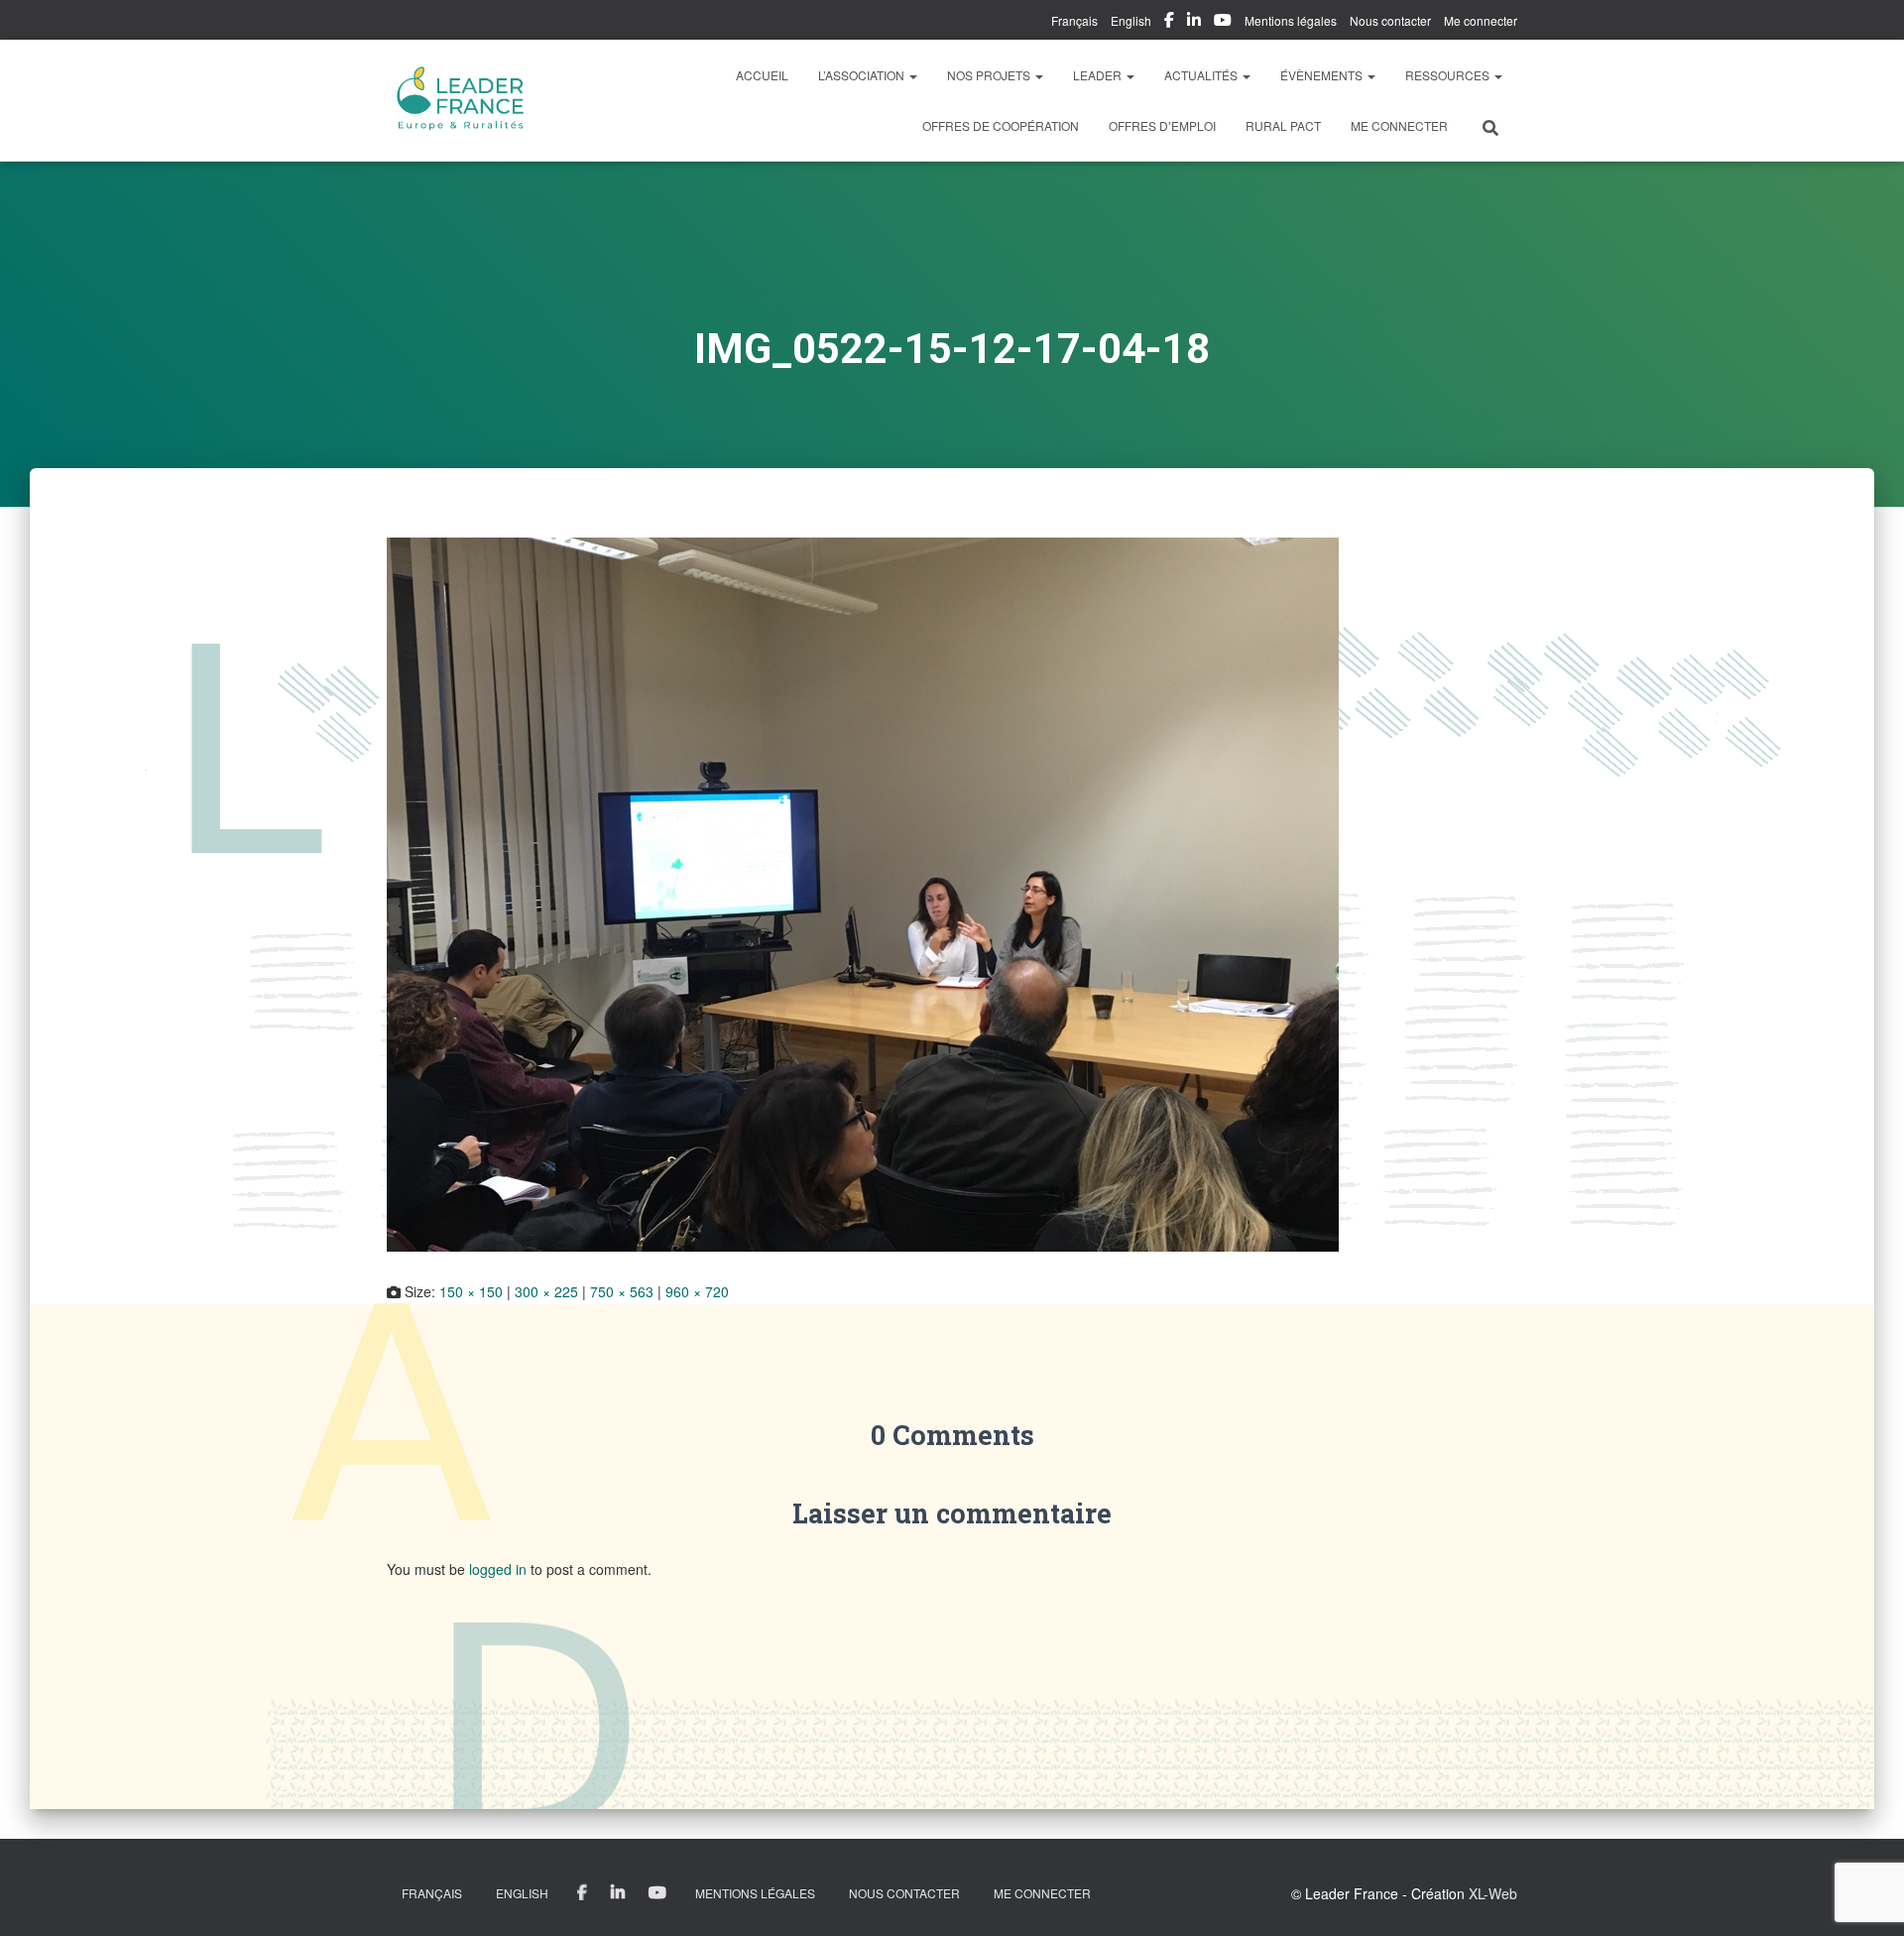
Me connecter (1481, 20)
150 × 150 (471, 1291)
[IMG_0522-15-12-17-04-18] (863, 892)
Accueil (762, 75)
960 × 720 (697, 1291)
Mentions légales (1291, 20)
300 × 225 (546, 1291)
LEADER (1099, 75)
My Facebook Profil (1169, 23)
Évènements (1323, 75)
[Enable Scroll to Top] (1865, 1896)
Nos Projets (990, 75)
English (1131, 20)
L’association (863, 75)
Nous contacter (1390, 20)
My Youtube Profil (1223, 23)
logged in (498, 1569)
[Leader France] (461, 100)
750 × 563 (622, 1291)
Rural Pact (1283, 125)
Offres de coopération (1001, 125)
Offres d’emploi (1162, 125)
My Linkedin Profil (1194, 23)
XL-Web (1493, 1893)
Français (1074, 20)
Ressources (1449, 75)
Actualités (1202, 75)
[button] (912, 75)
